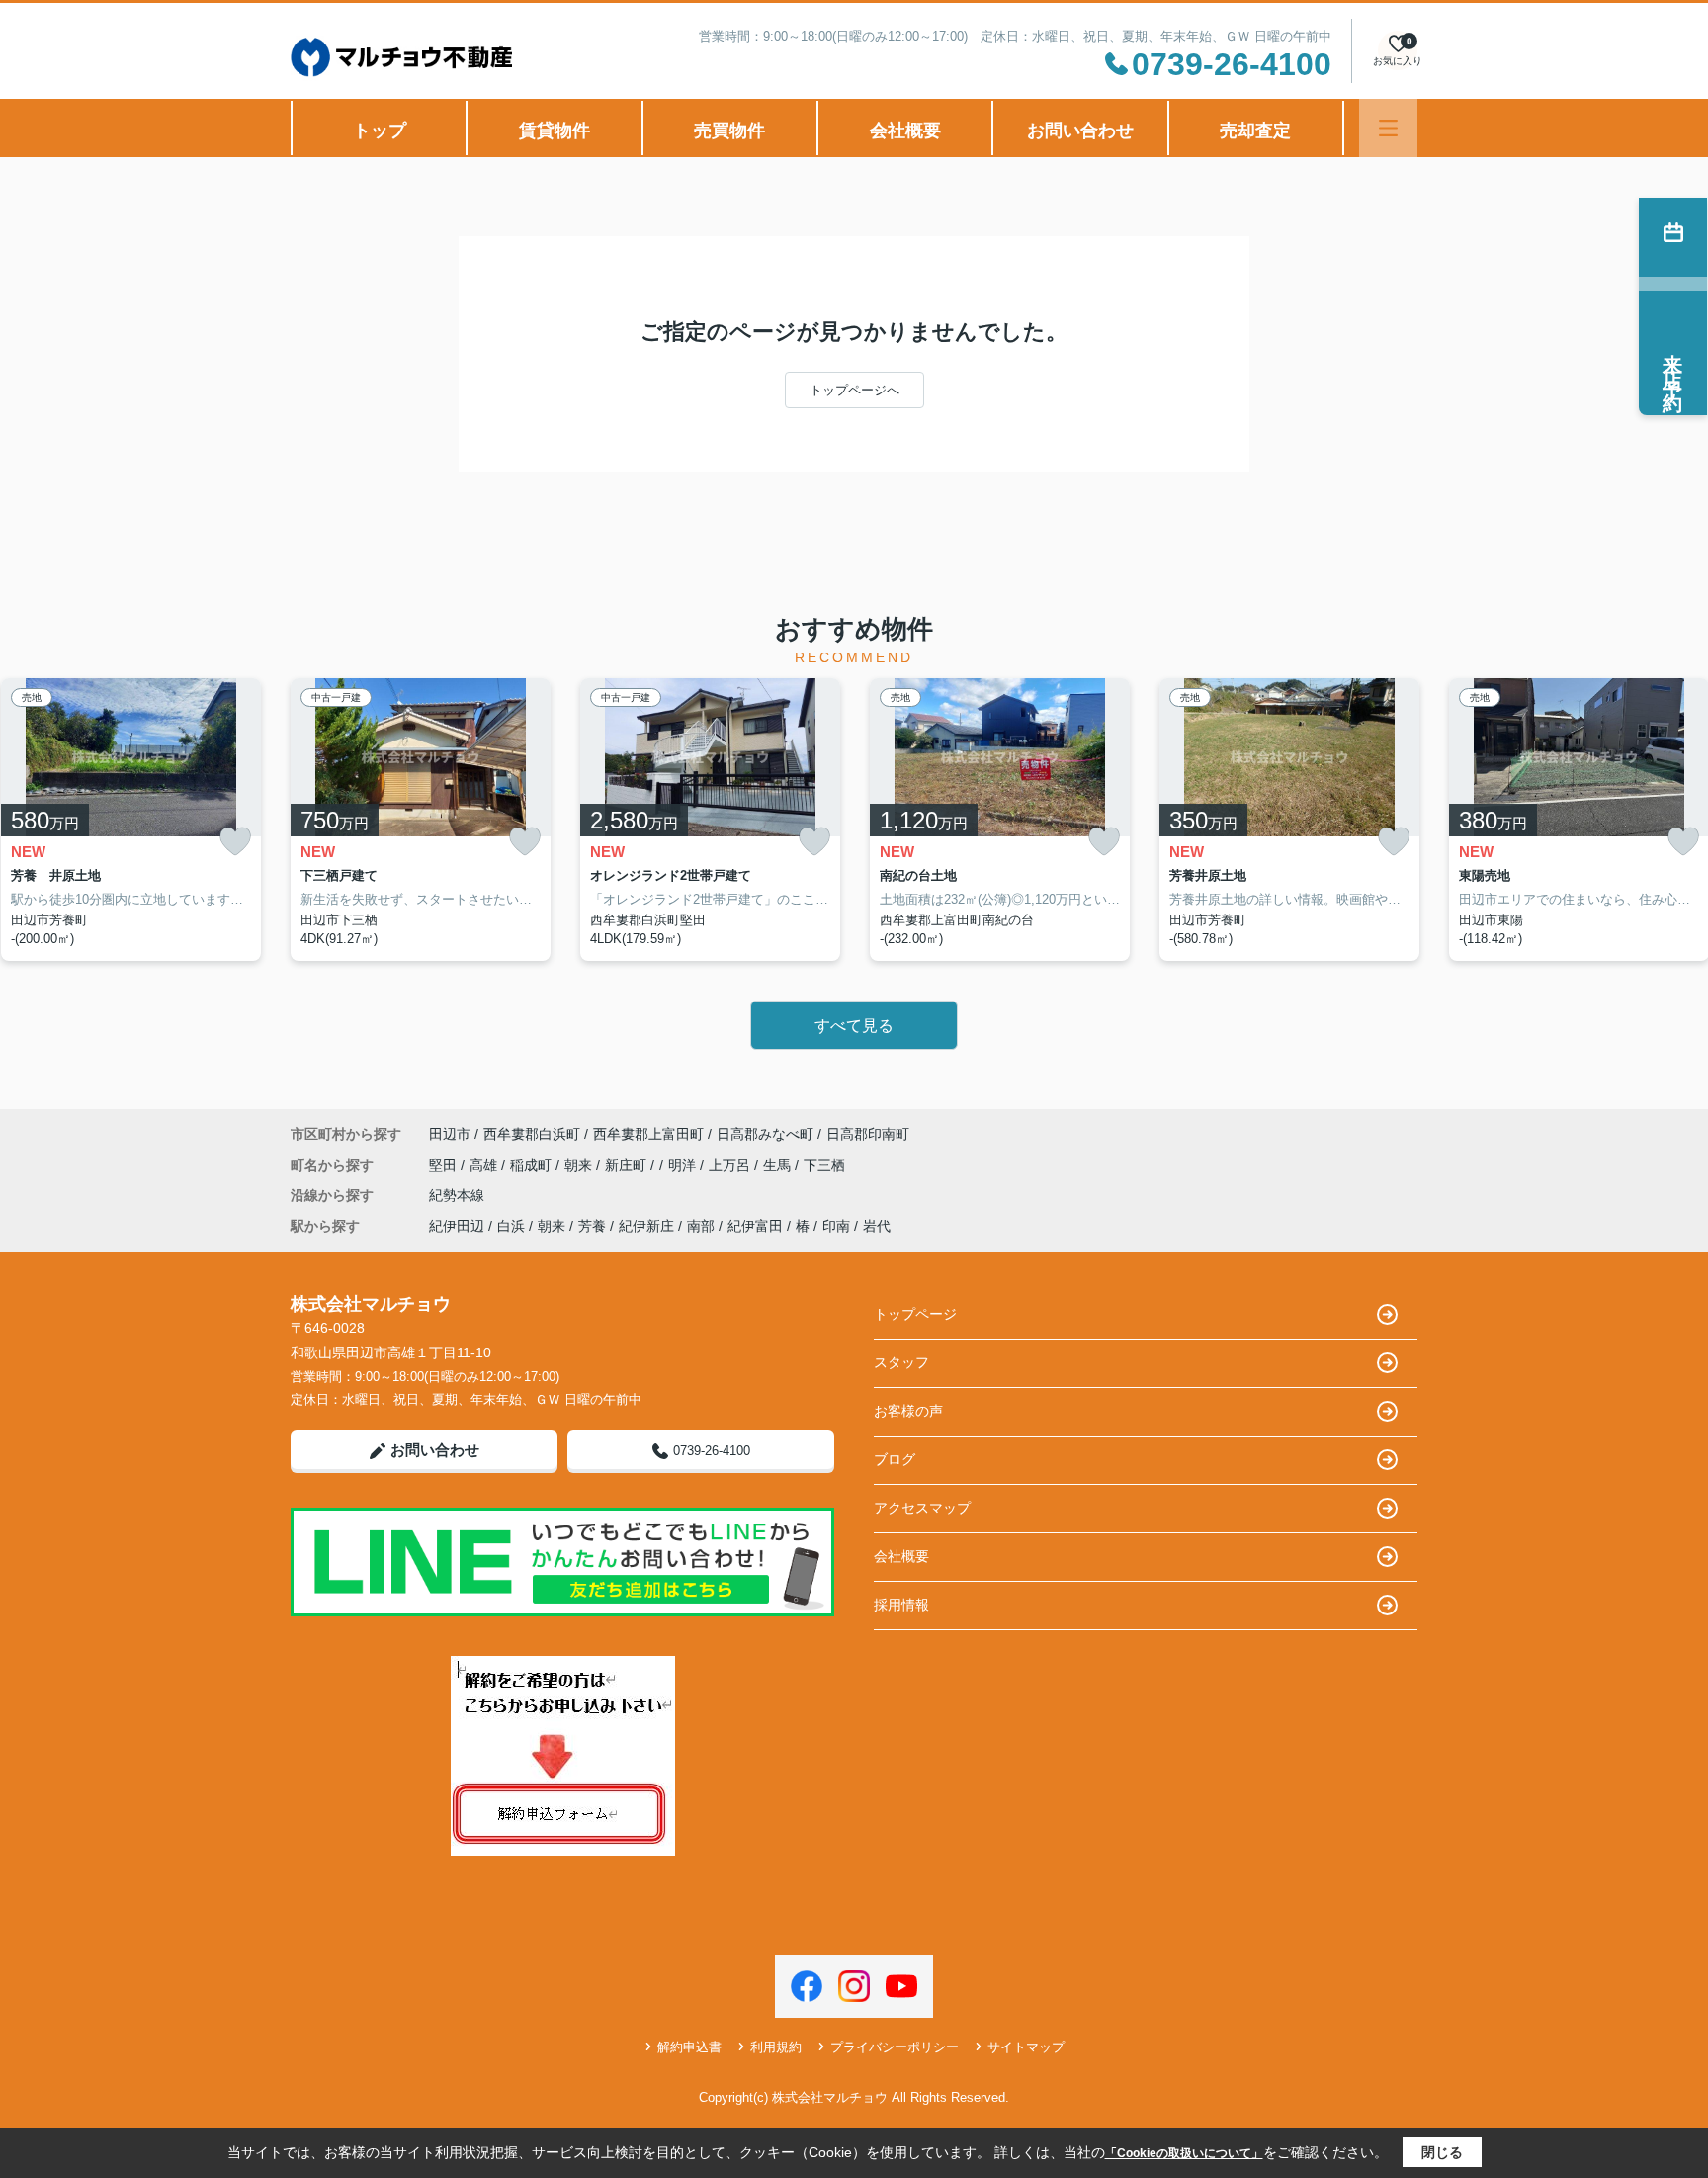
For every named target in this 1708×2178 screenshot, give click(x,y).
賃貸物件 (555, 131)
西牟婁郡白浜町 (532, 1134)
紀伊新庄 (646, 1226)
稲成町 (533, 1165)
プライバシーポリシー (895, 2047)
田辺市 (450, 1134)
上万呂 (731, 1165)
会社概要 (905, 131)
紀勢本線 (457, 1195)
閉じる (1442, 2152)
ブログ (895, 1459)
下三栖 (824, 1165)
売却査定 (1255, 131)
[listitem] (421, 820)
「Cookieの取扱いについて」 (1184, 2153)
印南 (836, 1226)
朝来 (580, 1165)
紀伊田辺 (457, 1226)
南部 (701, 1226)
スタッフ (901, 1362)
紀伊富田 (755, 1226)
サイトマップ (1026, 2047)
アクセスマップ (922, 1508)
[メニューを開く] (1388, 128)
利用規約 (776, 2047)
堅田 (445, 1165)
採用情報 (901, 1605)
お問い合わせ (1080, 131)
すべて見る (854, 1026)
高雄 (485, 1165)
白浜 (511, 1226)
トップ (380, 131)
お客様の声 (908, 1411)
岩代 (877, 1226)
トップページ (915, 1314)
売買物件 (729, 131)
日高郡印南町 (868, 1134)
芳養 (592, 1226)
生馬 (779, 1165)
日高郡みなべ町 (765, 1134)
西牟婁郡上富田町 (648, 1134)
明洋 (684, 1165)
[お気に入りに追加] (235, 842)
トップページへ (854, 390)
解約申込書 (689, 2047)
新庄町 (628, 1165)
